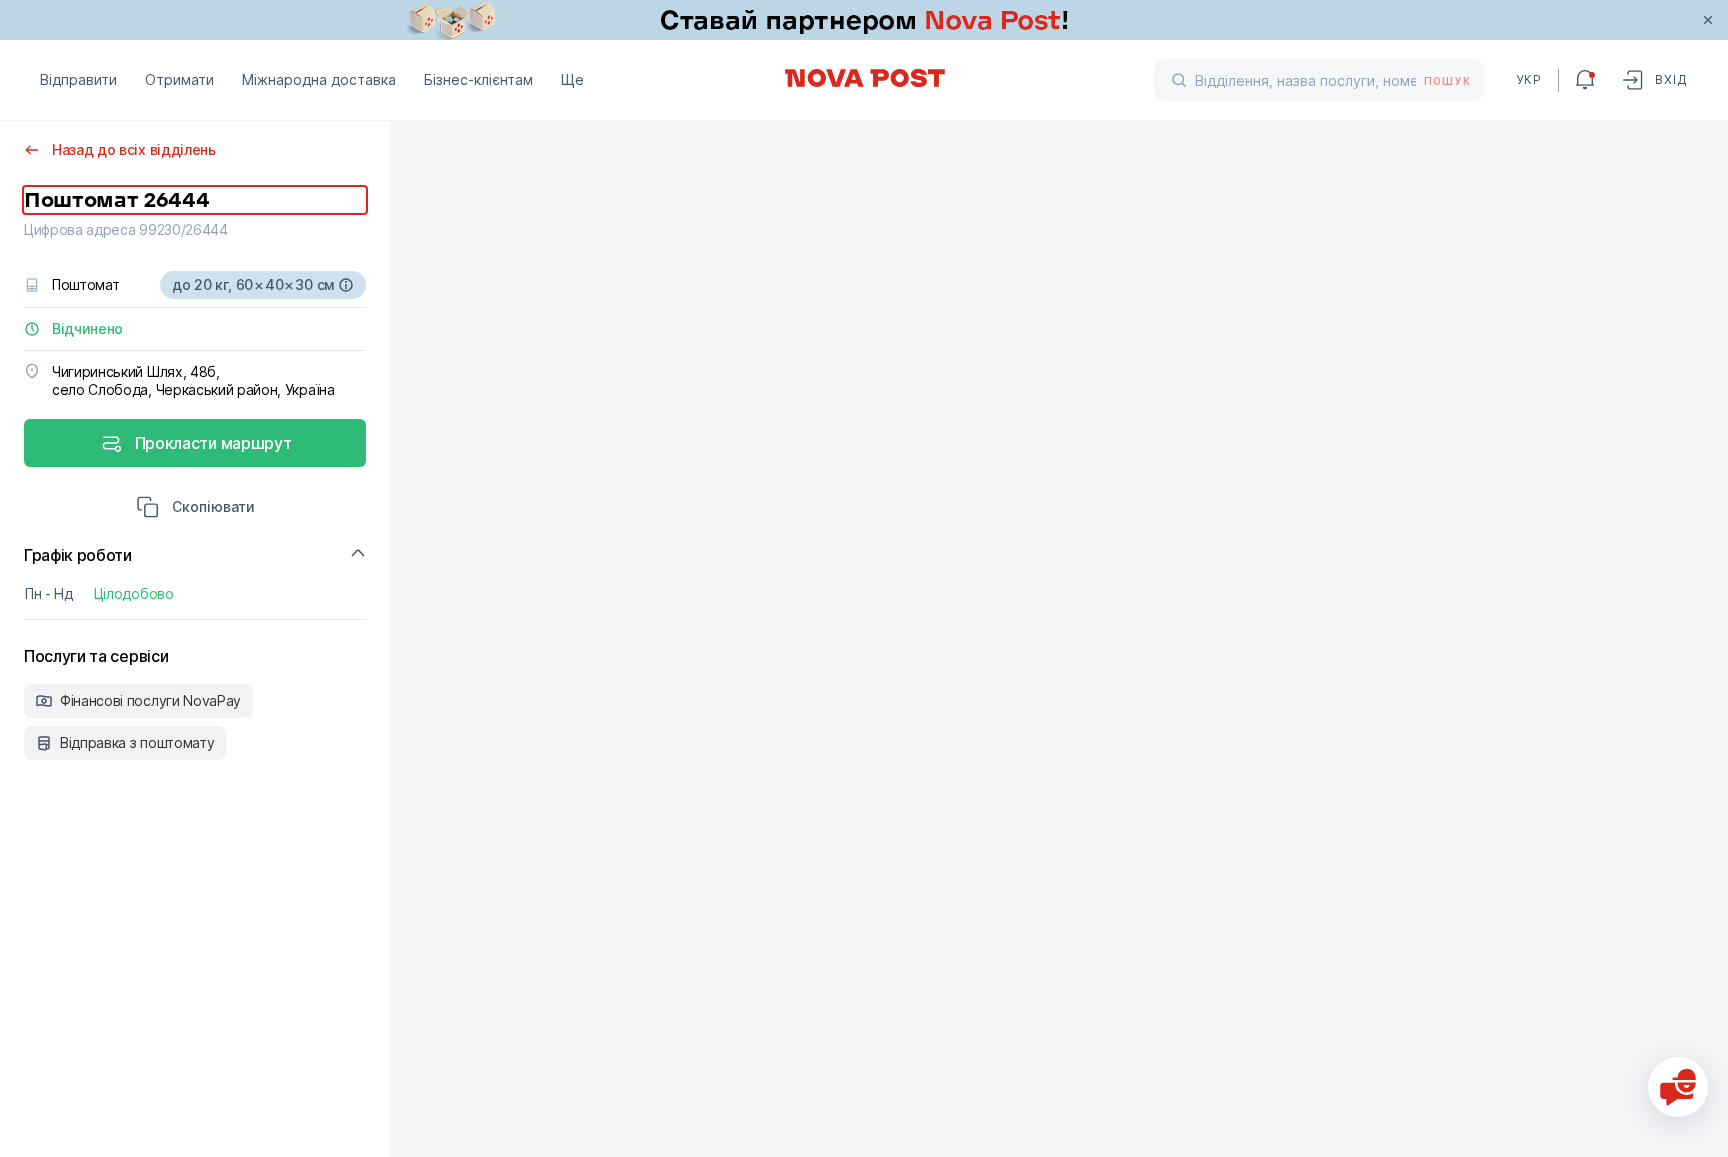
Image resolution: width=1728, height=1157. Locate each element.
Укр (1529, 79)
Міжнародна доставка (319, 79)
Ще (572, 79)
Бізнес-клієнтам (478, 79)
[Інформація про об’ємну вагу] (346, 285)
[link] (864, 20)
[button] (195, 509)
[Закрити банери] (1708, 20)
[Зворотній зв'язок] (1678, 1087)
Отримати (179, 79)
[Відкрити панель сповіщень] (1585, 80)
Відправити (78, 79)
